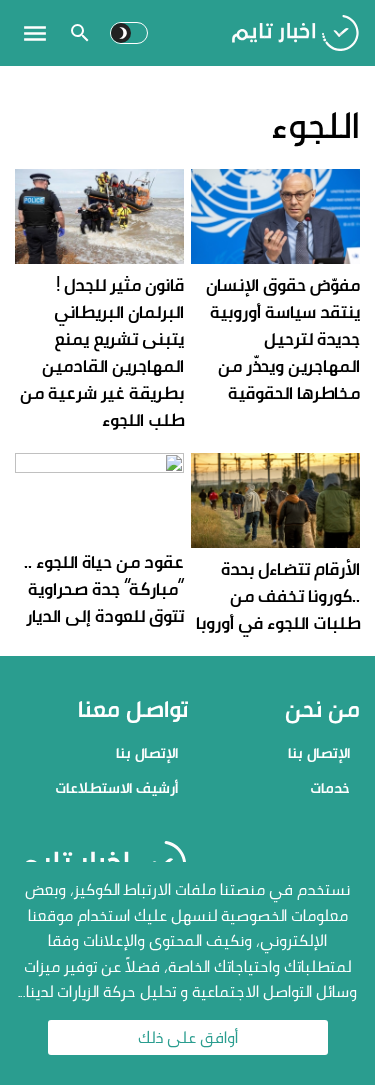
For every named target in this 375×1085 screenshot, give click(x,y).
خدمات (330, 787)
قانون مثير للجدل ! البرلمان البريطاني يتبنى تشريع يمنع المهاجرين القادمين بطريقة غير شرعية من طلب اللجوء (102, 352)
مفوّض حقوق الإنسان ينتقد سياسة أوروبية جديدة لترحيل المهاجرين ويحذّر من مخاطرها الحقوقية (283, 338)
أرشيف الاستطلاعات (116, 787)
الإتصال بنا (319, 752)
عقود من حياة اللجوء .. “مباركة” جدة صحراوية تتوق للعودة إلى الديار (104, 588)
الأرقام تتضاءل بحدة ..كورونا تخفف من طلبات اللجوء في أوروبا (278, 595)
